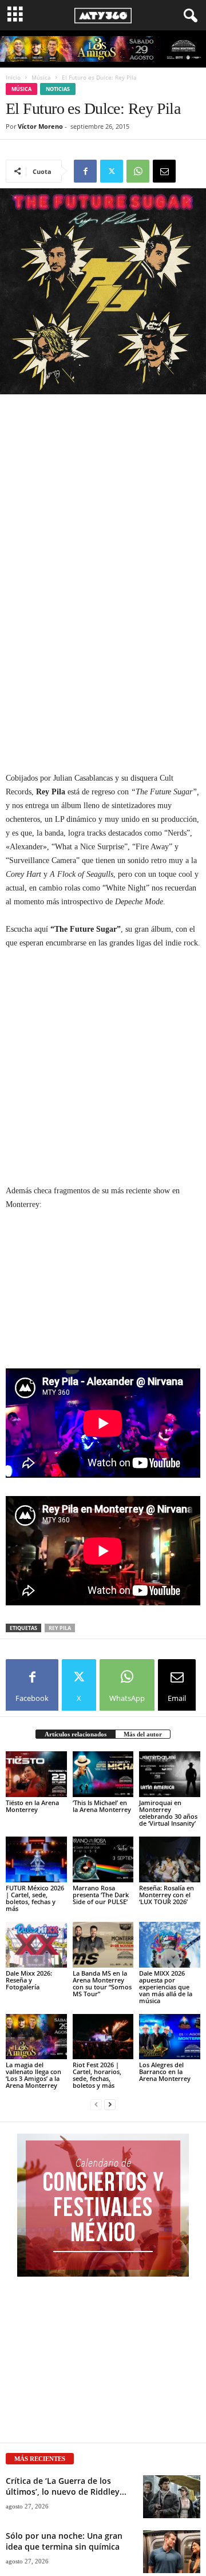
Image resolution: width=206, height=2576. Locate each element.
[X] (112, 171)
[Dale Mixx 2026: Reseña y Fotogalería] (36, 1945)
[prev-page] (96, 2105)
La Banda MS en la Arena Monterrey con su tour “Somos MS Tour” (102, 1983)
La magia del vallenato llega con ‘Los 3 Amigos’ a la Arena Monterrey (33, 2075)
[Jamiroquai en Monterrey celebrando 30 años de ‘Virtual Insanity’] (170, 1774)
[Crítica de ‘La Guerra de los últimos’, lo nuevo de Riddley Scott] (172, 2497)
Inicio (13, 77)
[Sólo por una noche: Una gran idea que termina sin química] (172, 2552)
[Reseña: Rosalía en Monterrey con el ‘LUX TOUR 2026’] (170, 1859)
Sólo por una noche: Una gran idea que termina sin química (64, 2541)
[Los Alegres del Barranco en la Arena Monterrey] (170, 2037)
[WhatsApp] (138, 171)
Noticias (58, 89)
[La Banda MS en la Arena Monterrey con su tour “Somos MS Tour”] (103, 1945)
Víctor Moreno (40, 126)
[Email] (164, 171)
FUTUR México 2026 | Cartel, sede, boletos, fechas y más (35, 1898)
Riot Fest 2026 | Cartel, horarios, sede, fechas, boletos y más (97, 2075)
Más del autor (143, 1734)
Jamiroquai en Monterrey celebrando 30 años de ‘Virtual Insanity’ (168, 1813)
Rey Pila (60, 1628)
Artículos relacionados (76, 1734)
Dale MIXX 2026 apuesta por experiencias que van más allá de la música (166, 1987)
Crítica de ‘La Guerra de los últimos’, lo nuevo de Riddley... (66, 2486)
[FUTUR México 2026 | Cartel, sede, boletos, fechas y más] (36, 1859)
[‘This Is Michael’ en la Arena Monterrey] (103, 1774)
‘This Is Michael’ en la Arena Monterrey (102, 1806)
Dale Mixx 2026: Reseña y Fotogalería (29, 1980)
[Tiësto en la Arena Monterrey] (36, 1774)
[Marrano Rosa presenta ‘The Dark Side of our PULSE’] (103, 1859)
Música (41, 77)
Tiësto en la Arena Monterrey (32, 1806)
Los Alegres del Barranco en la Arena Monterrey (165, 2072)
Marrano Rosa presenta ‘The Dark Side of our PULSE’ (101, 1895)
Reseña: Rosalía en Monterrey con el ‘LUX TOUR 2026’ (167, 1895)
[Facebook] (85, 171)
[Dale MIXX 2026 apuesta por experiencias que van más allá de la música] (170, 1945)
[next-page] (110, 2105)
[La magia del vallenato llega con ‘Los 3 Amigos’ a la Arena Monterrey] (36, 2037)
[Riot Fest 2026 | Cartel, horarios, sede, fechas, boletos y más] (103, 2037)
